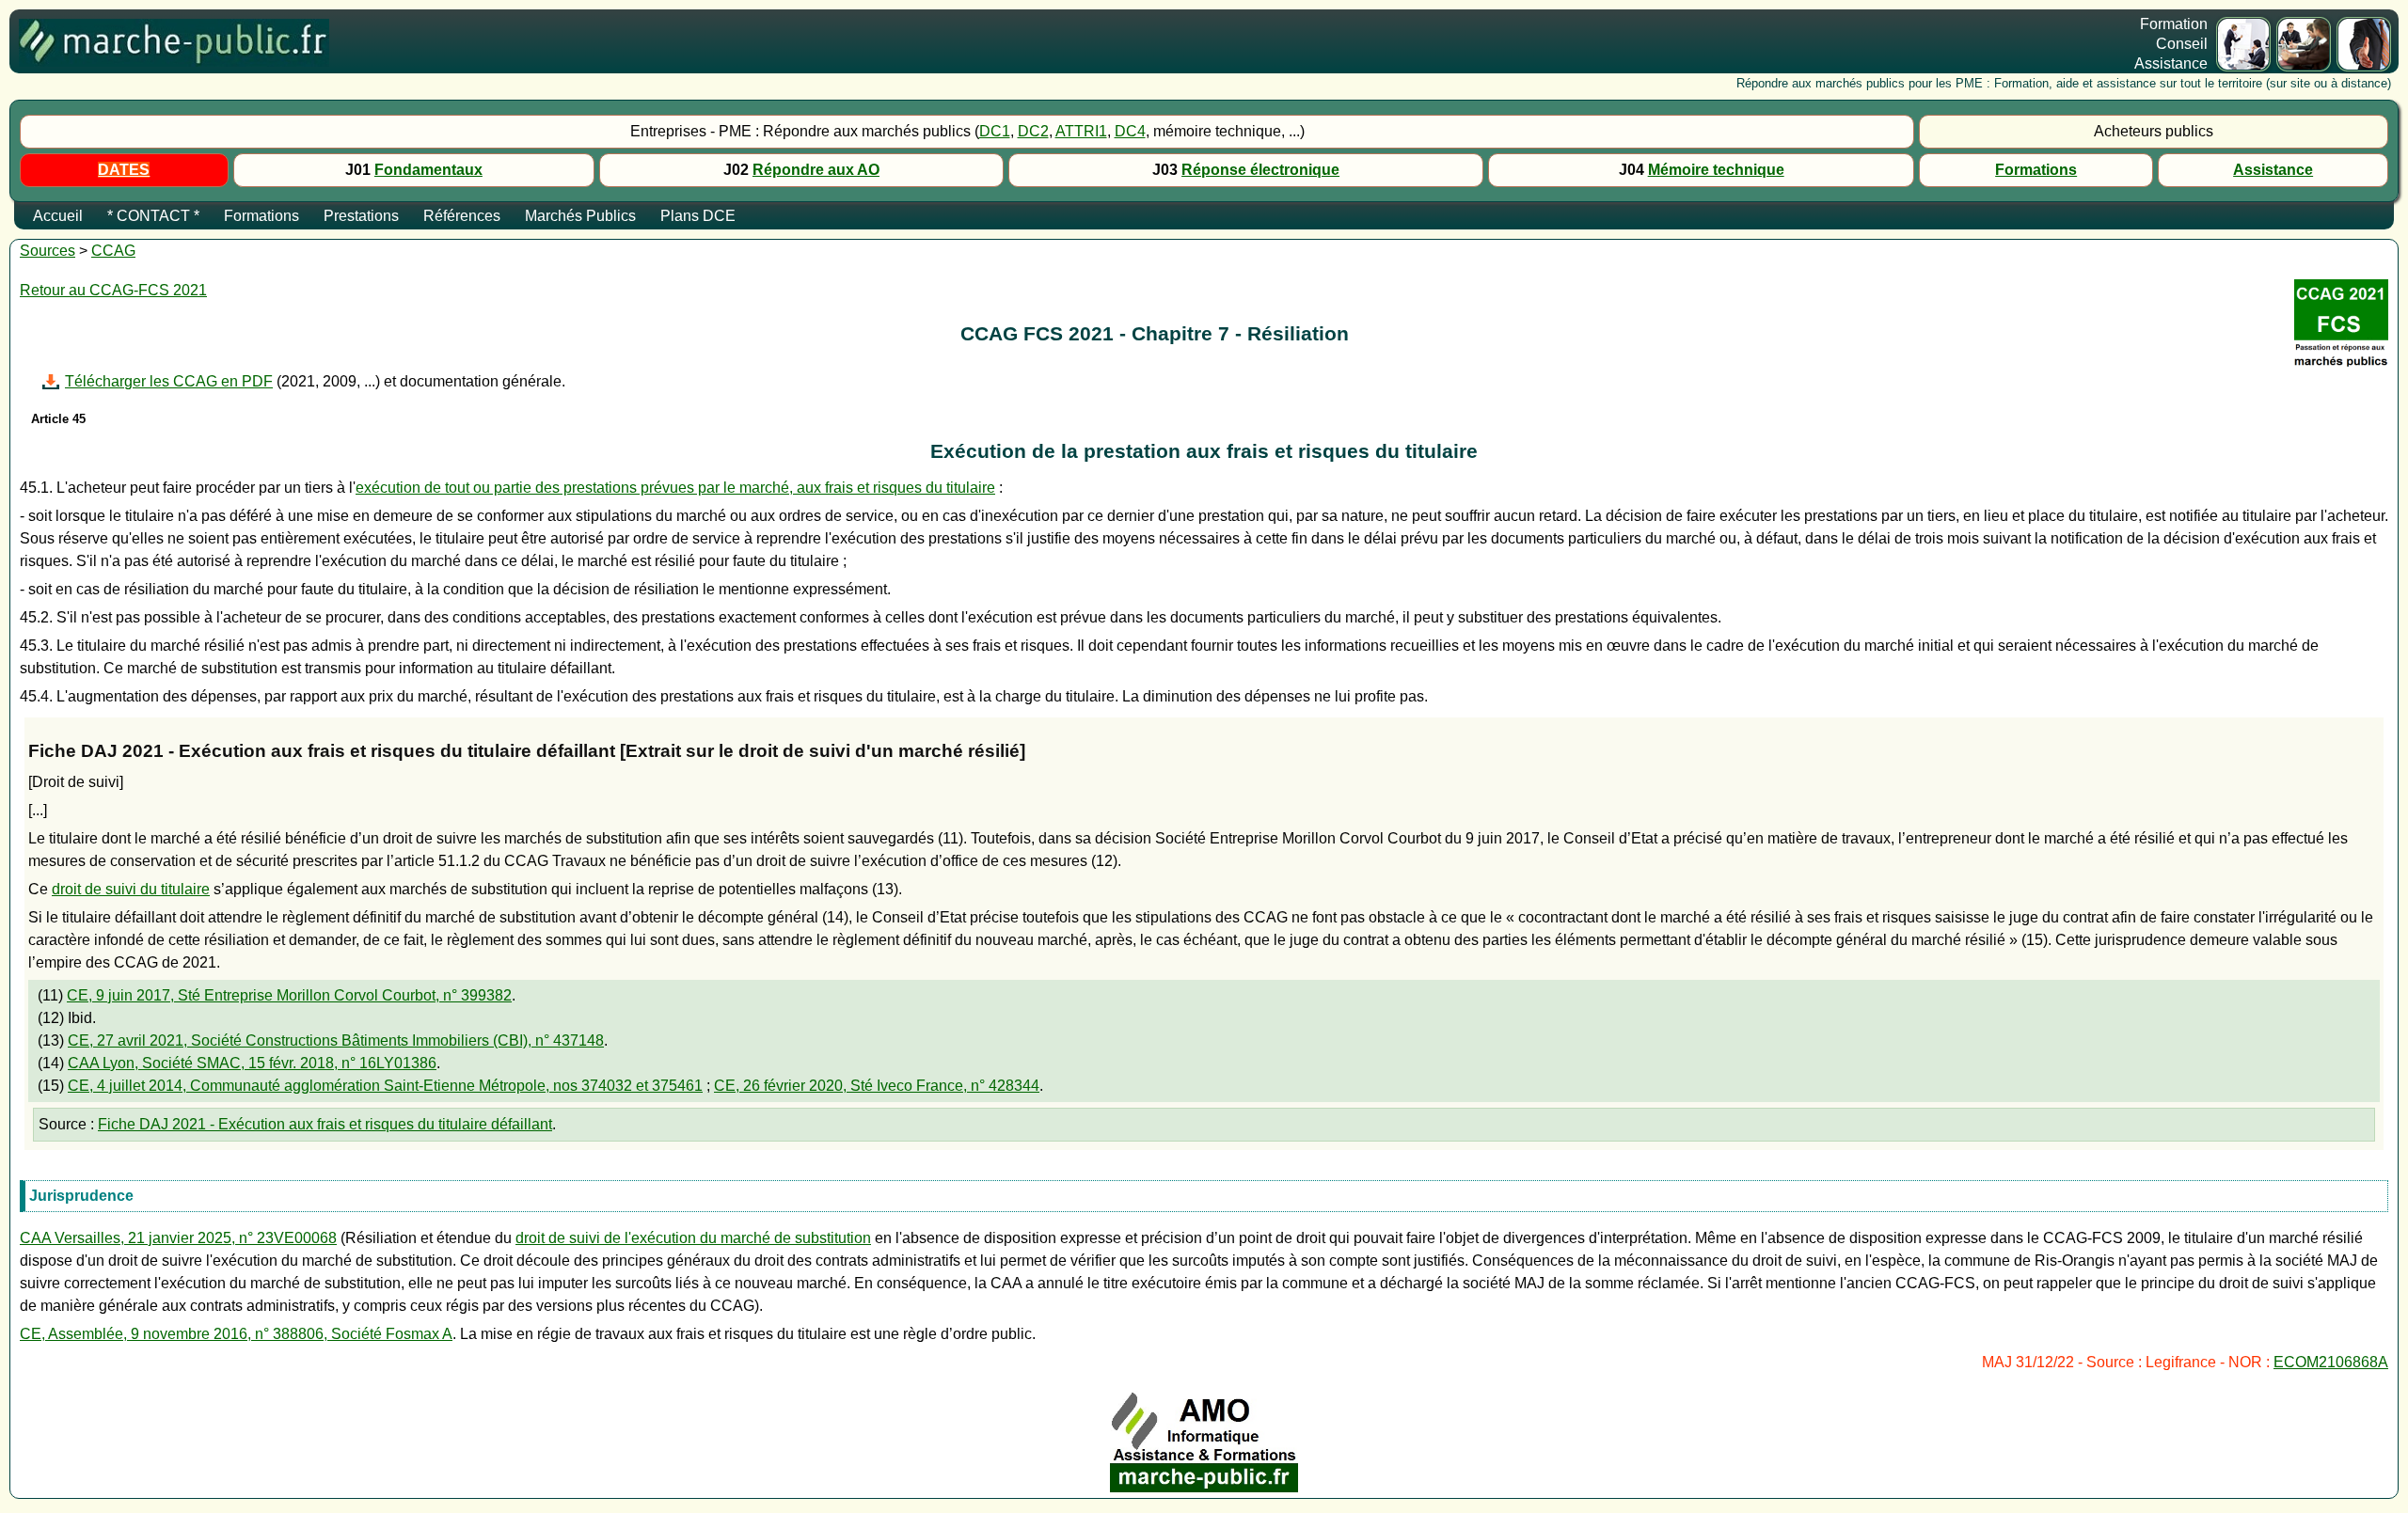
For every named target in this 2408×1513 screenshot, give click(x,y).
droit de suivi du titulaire (131, 889)
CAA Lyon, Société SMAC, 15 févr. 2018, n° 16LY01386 (252, 1063)
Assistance (2273, 170)
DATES (124, 170)
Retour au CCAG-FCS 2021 (113, 290)
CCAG (113, 251)
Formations (2036, 170)
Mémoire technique (1716, 170)
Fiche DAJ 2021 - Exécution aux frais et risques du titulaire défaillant (325, 1124)
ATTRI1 (1081, 131)
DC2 (1033, 131)
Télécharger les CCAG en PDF (169, 381)
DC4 (1130, 131)
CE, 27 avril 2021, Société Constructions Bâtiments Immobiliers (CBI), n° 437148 (336, 1040)
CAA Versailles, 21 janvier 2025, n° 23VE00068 (178, 1238)
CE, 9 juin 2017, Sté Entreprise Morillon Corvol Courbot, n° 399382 (289, 995)
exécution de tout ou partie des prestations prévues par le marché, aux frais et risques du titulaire (675, 488)
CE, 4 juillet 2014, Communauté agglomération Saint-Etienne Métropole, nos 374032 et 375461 (385, 1086)
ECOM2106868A (2331, 1362)
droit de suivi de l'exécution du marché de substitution (693, 1238)
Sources (48, 251)
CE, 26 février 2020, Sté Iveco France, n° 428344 (877, 1086)
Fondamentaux (428, 170)
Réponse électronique (1260, 170)
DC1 (995, 131)
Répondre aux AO (816, 170)
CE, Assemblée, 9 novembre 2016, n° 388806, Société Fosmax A (236, 1334)
